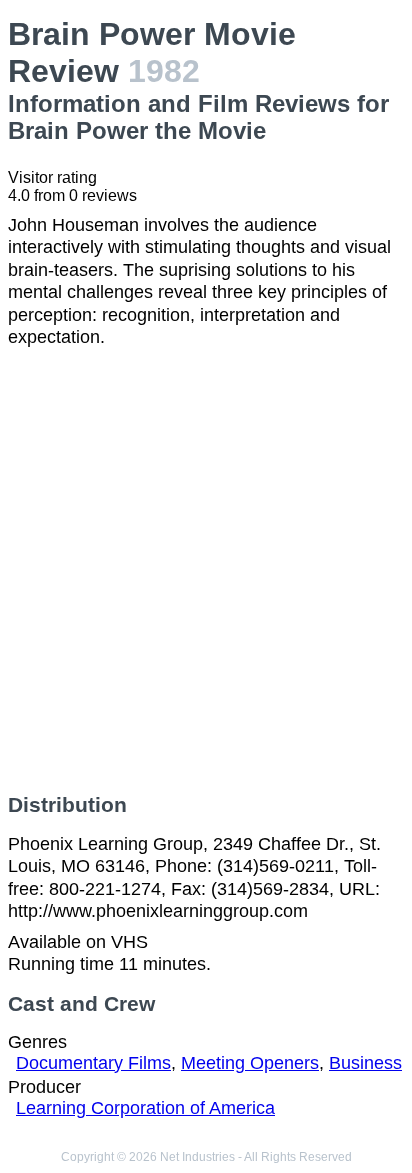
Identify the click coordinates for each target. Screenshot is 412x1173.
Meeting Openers (250, 1063)
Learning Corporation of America (145, 1108)
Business (365, 1063)
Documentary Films (93, 1063)
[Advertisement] (206, 571)
